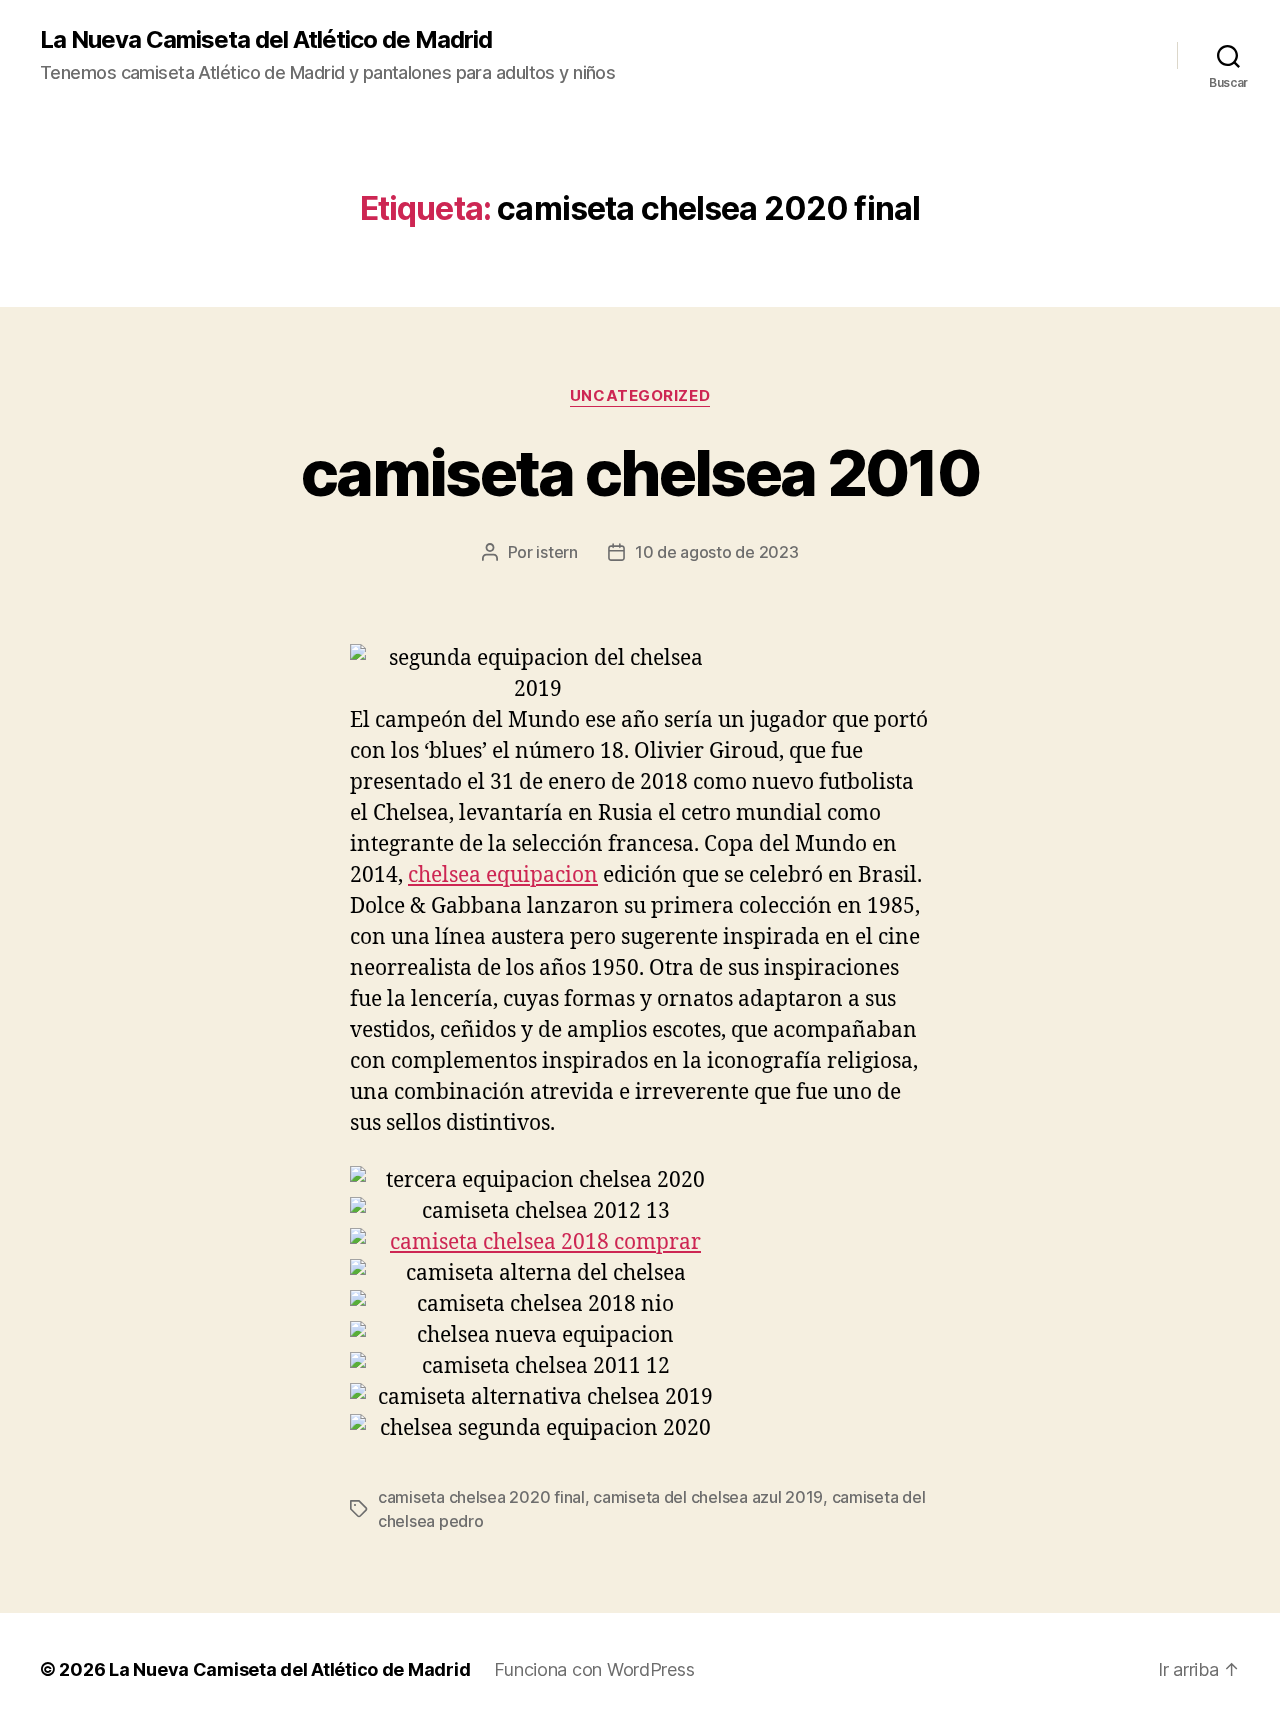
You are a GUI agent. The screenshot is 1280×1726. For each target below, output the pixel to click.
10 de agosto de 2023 (717, 552)
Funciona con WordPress (594, 1669)
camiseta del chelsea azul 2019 (708, 1497)
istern (556, 552)
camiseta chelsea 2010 (640, 472)
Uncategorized (640, 396)
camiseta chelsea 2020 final (481, 1497)
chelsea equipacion (503, 875)
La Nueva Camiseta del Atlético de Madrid (266, 40)
